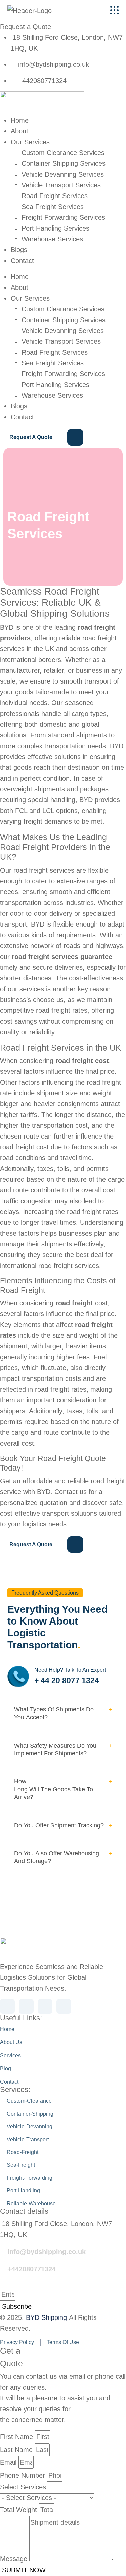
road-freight (22, 2152)
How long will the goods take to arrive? (54, 1789)
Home (20, 120)
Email (8, 2462)
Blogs (19, 250)
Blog (6, 2069)
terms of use (63, 2342)
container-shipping (29, 2113)
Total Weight (18, 2510)
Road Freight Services (55, 196)
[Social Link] (7, 2006)
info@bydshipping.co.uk (47, 2252)
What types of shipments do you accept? (54, 1713)
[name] (114, 10)
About (19, 131)
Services (10, 2055)
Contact (22, 261)
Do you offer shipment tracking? (59, 1825)
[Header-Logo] (44, 10)
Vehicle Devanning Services (63, 174)
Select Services (23, 2487)
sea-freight (20, 2165)
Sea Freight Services (53, 207)
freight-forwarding (29, 2177)
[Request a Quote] (42, 438)
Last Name (16, 2450)
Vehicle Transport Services (61, 185)
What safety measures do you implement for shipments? (55, 1749)
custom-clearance (29, 2101)
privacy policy (17, 2342)
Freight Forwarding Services (63, 217)
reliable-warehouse (31, 2203)
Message (14, 2559)
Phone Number (23, 2475)
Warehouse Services (52, 239)
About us (11, 2042)
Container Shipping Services (64, 163)
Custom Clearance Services (63, 153)
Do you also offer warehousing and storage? (57, 1857)
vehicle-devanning (29, 2126)
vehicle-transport (27, 2139)
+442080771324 (32, 2269)
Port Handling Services (55, 228)
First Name (16, 2437)
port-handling (23, 2190)
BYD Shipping (46, 2317)
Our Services (30, 142)
